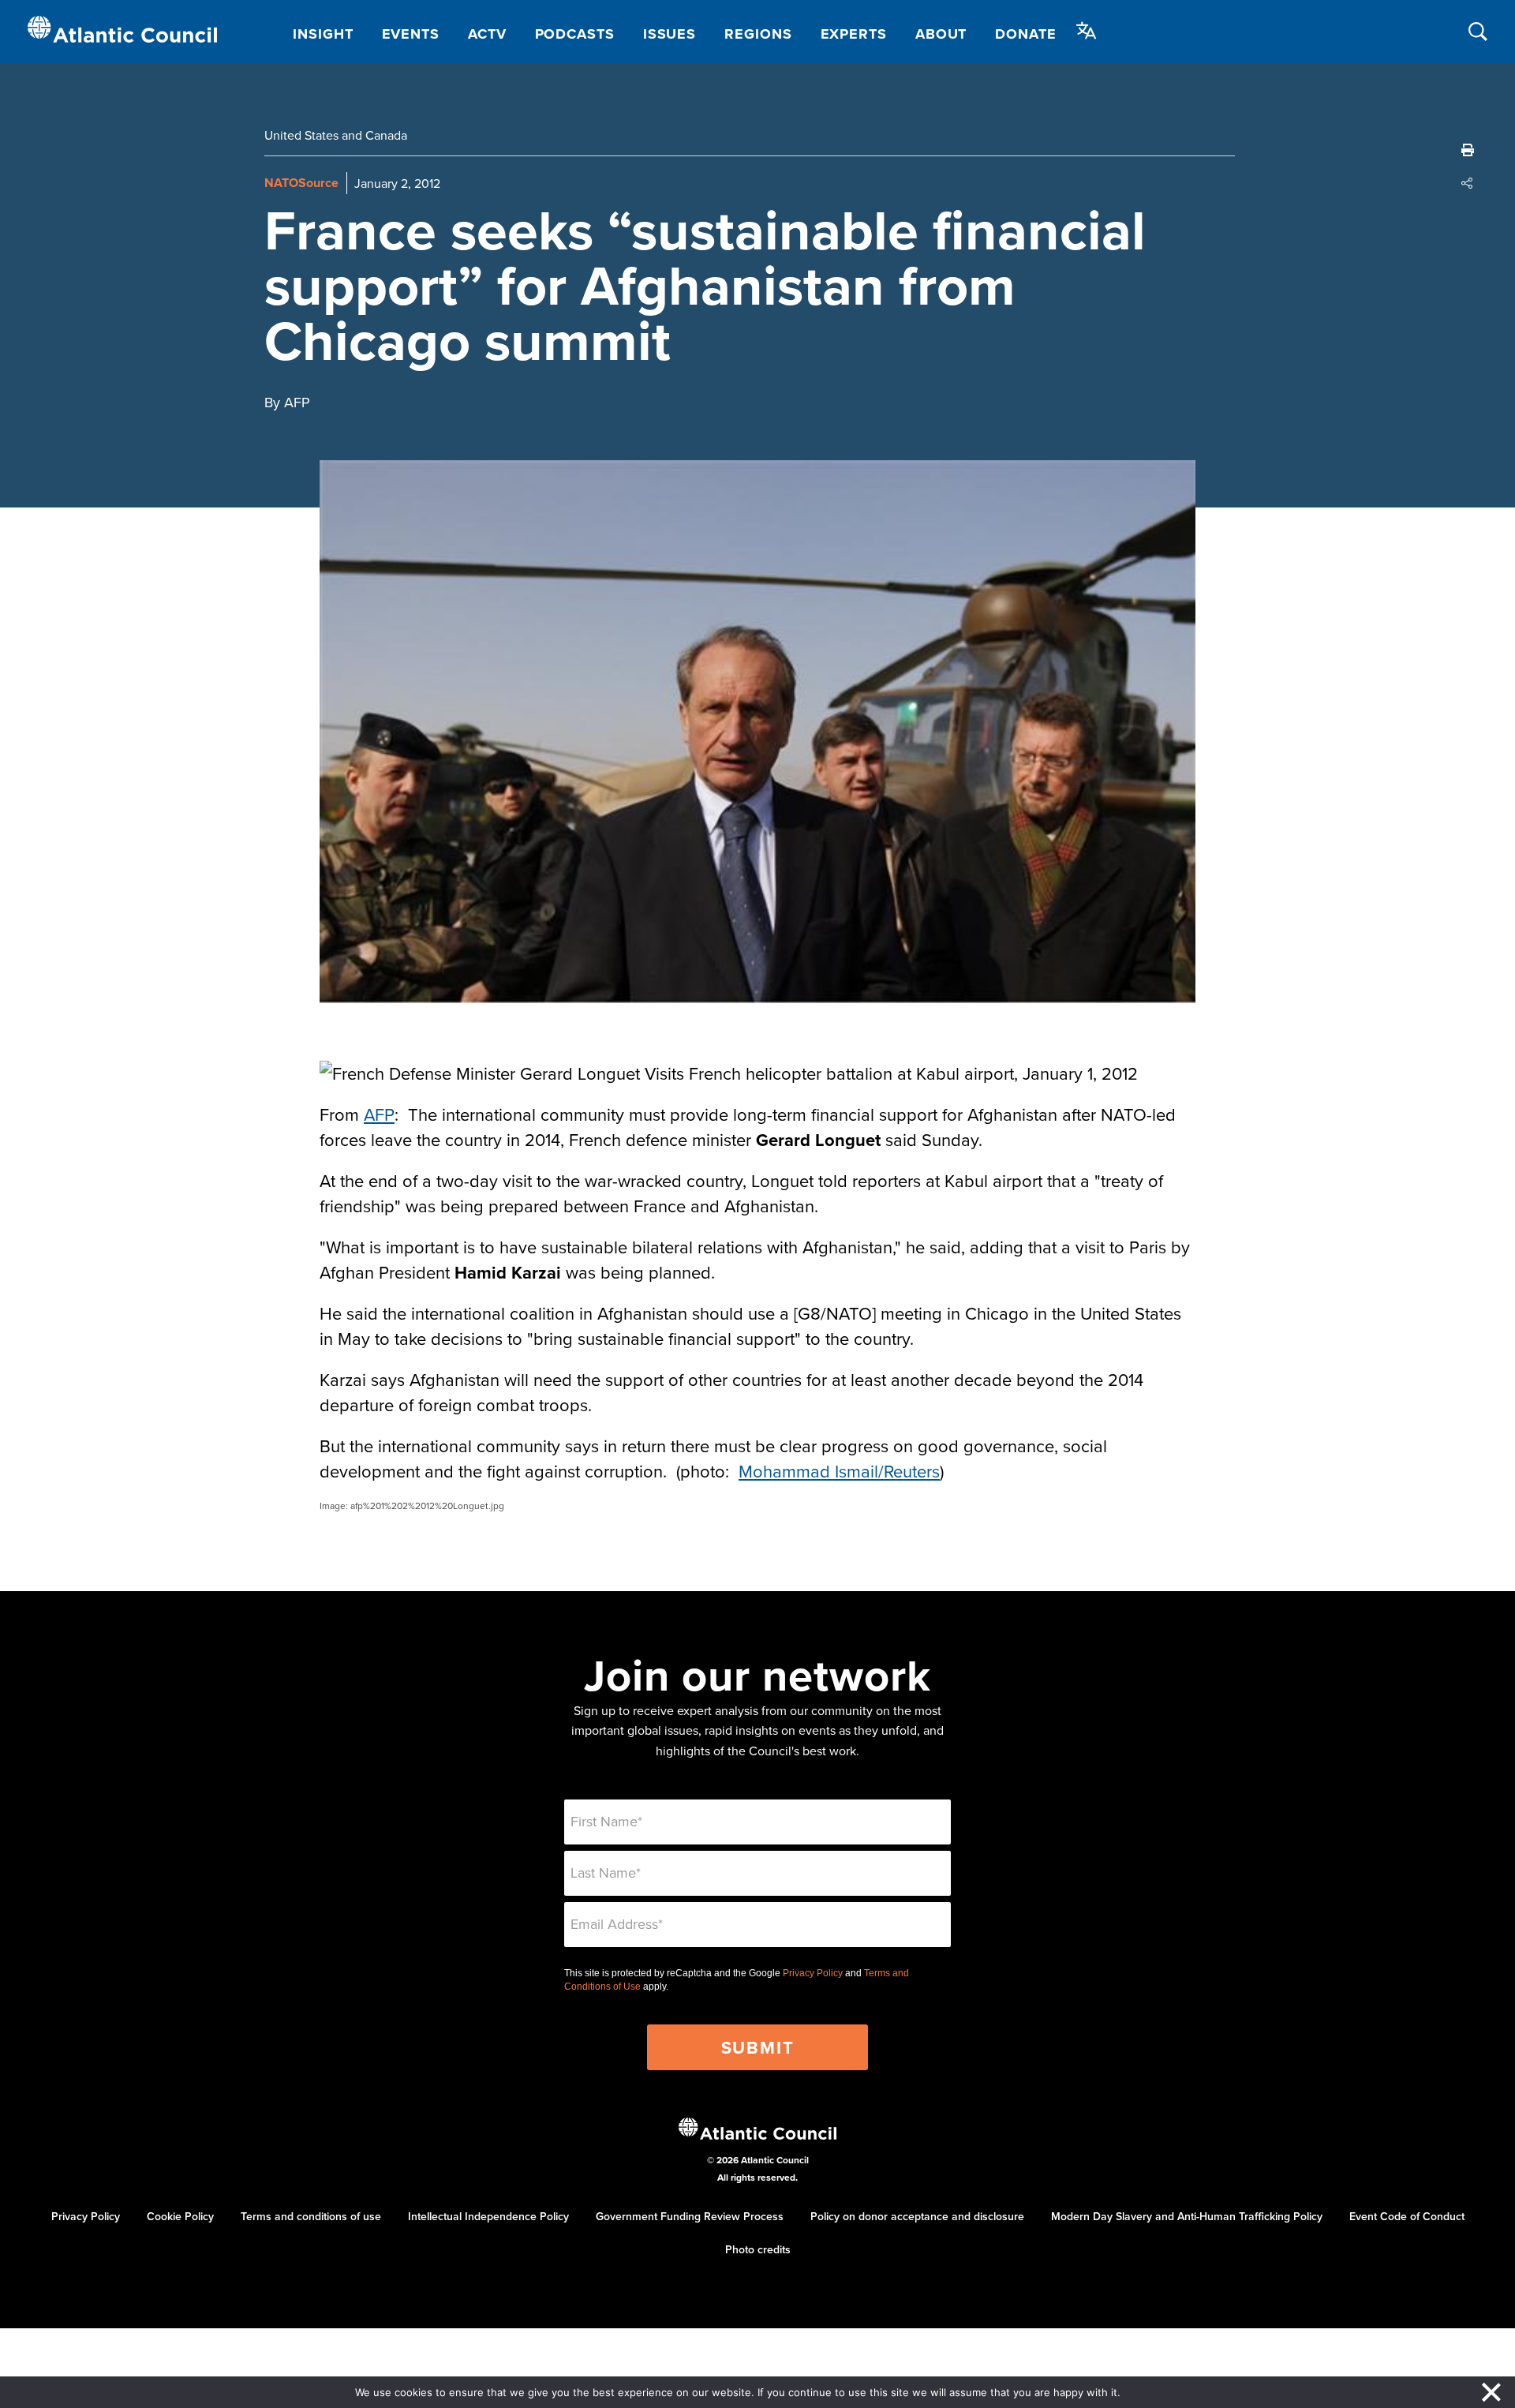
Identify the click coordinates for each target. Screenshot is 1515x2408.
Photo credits (758, 2249)
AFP (379, 1114)
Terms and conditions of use (311, 2216)
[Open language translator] (1087, 31)
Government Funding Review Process (690, 2216)
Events (411, 34)
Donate (1025, 34)
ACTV (487, 34)
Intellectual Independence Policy (488, 2216)
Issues (670, 34)
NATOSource (301, 183)
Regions (758, 34)
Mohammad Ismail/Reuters (839, 1471)
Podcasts (575, 34)
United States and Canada (336, 135)
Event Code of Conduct (1407, 2216)
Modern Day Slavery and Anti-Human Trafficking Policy (1187, 2216)
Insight (323, 34)
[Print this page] (1468, 150)
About (941, 34)
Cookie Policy (180, 2216)
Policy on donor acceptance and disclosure (917, 2216)
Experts (854, 34)
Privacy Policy (813, 1973)
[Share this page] (1468, 183)
